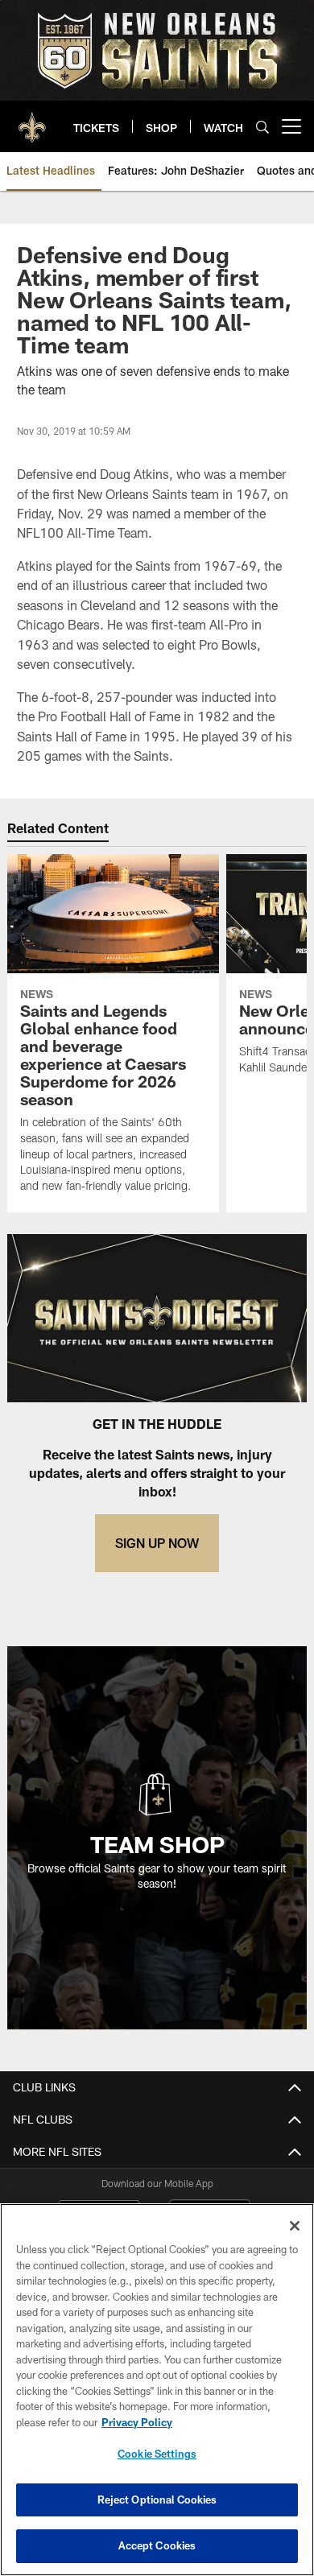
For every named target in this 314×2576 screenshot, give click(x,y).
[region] (157, 2390)
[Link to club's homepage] (32, 120)
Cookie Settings (157, 2454)
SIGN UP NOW (157, 1543)
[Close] (295, 2226)
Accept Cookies (157, 2545)
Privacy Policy (137, 2422)
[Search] (262, 127)
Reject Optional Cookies (157, 2500)
